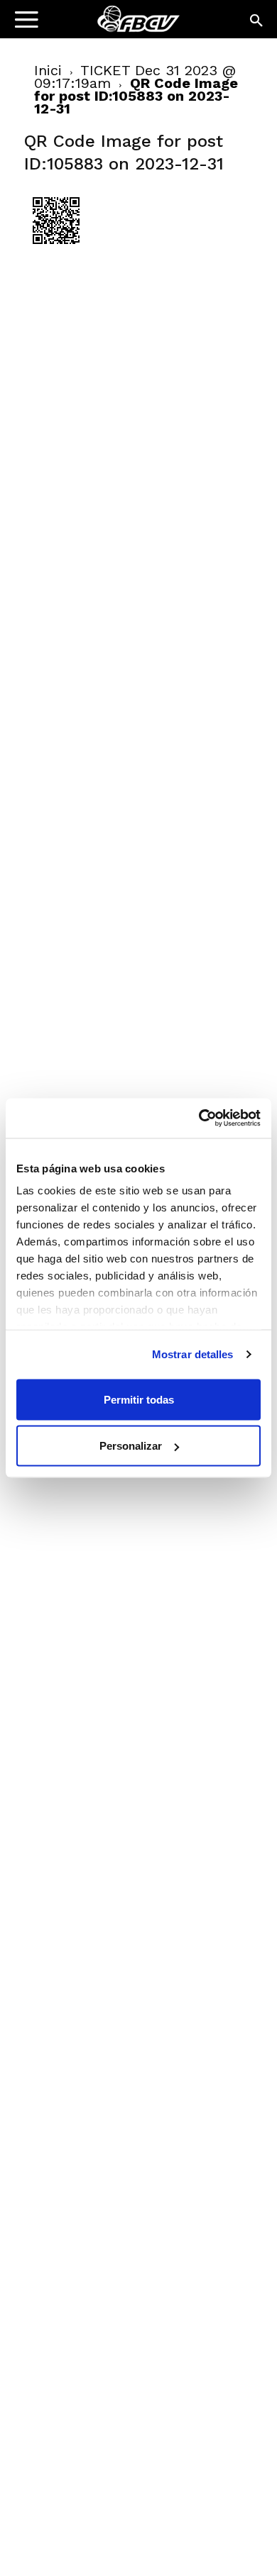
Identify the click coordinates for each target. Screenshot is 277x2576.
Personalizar (131, 1446)
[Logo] (100, 25)
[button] (257, 21)
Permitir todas (139, 1399)
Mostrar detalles (193, 1354)
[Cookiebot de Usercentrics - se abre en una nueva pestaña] (199, 1118)
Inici (48, 70)
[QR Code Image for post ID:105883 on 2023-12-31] (56, 249)
